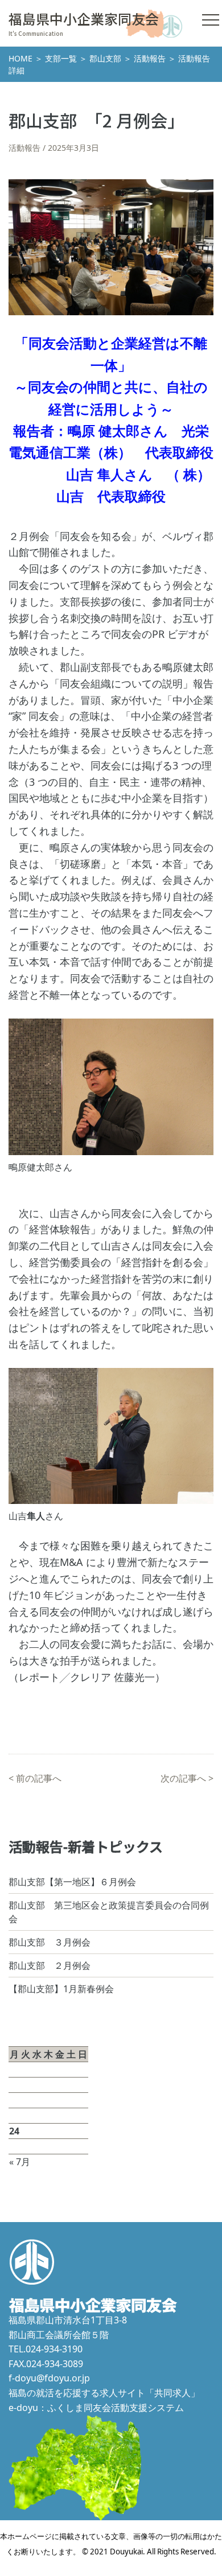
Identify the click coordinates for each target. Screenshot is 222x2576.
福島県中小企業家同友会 (84, 18)
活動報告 (150, 58)
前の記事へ (39, 1778)
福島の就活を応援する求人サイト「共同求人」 (104, 2393)
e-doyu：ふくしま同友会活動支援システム (96, 2408)
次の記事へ (183, 1778)
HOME (20, 58)
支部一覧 (61, 58)
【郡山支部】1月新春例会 (61, 1989)
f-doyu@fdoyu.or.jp (49, 2378)
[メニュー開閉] (211, 20)
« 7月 (20, 2162)
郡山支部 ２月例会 (50, 1965)
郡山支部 (105, 58)
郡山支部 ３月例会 (50, 1942)
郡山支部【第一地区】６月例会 (72, 1882)
